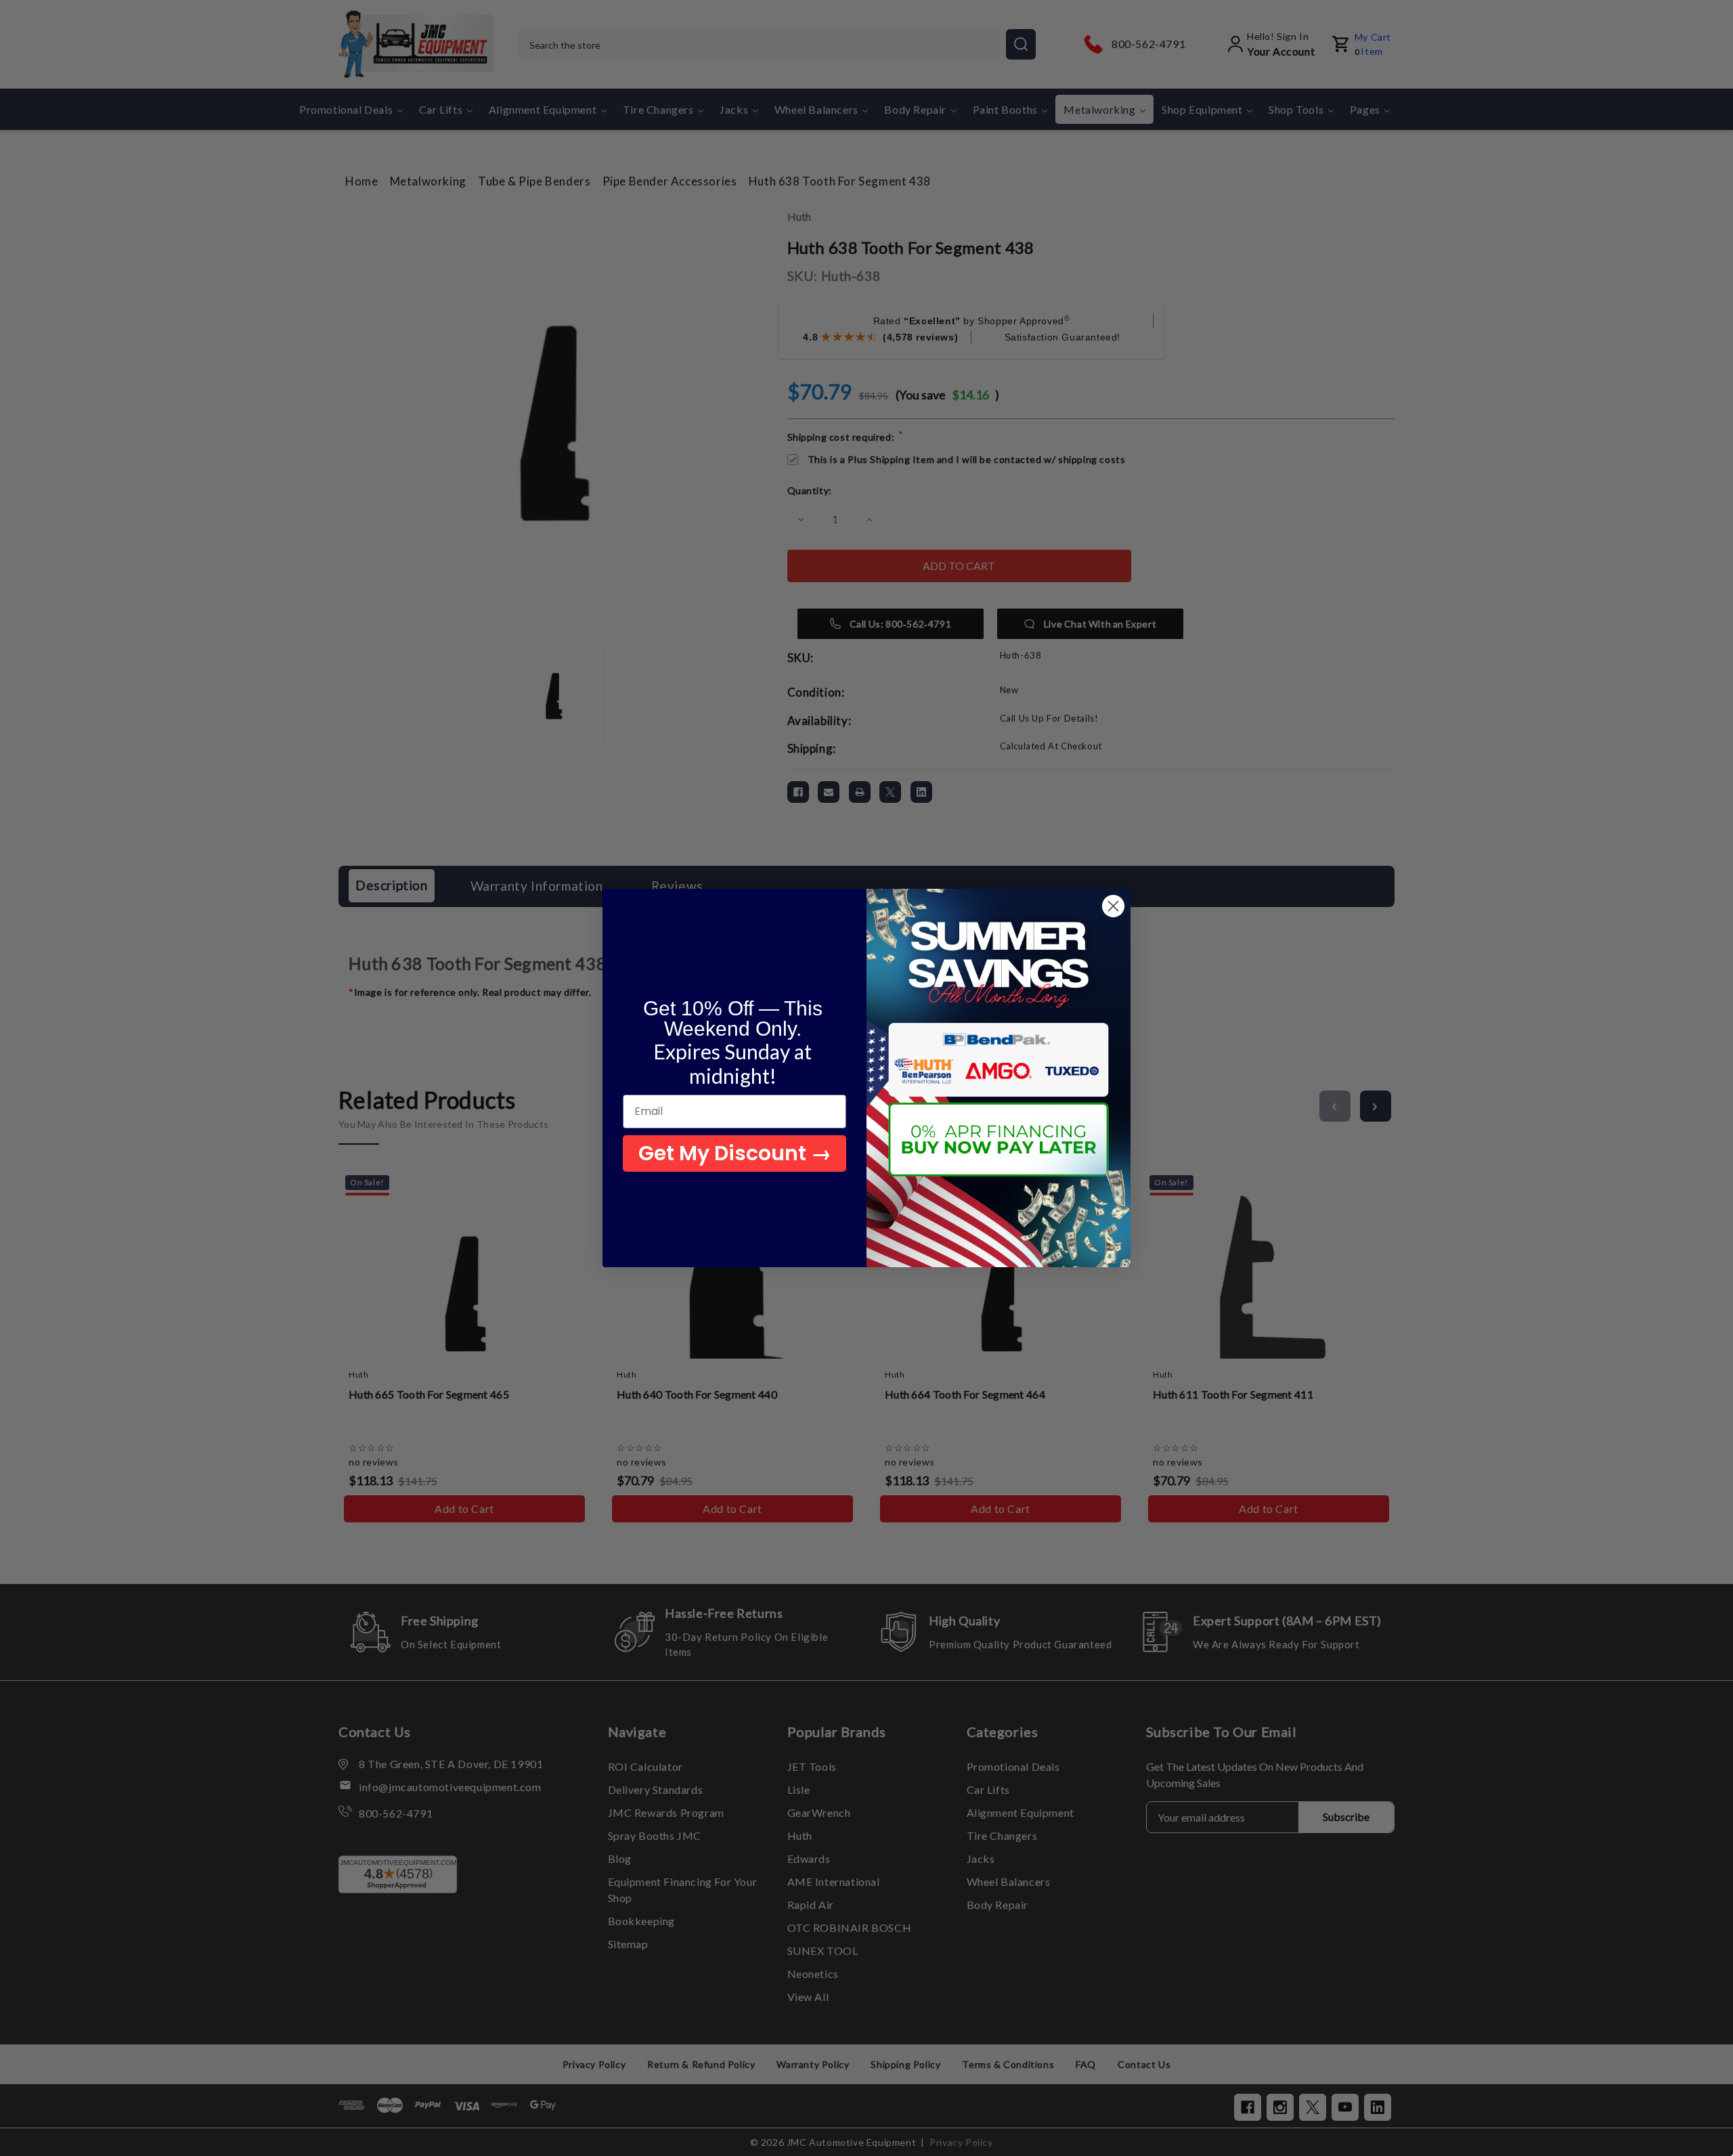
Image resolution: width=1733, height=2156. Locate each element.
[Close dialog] (1113, 906)
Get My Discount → (735, 1153)
